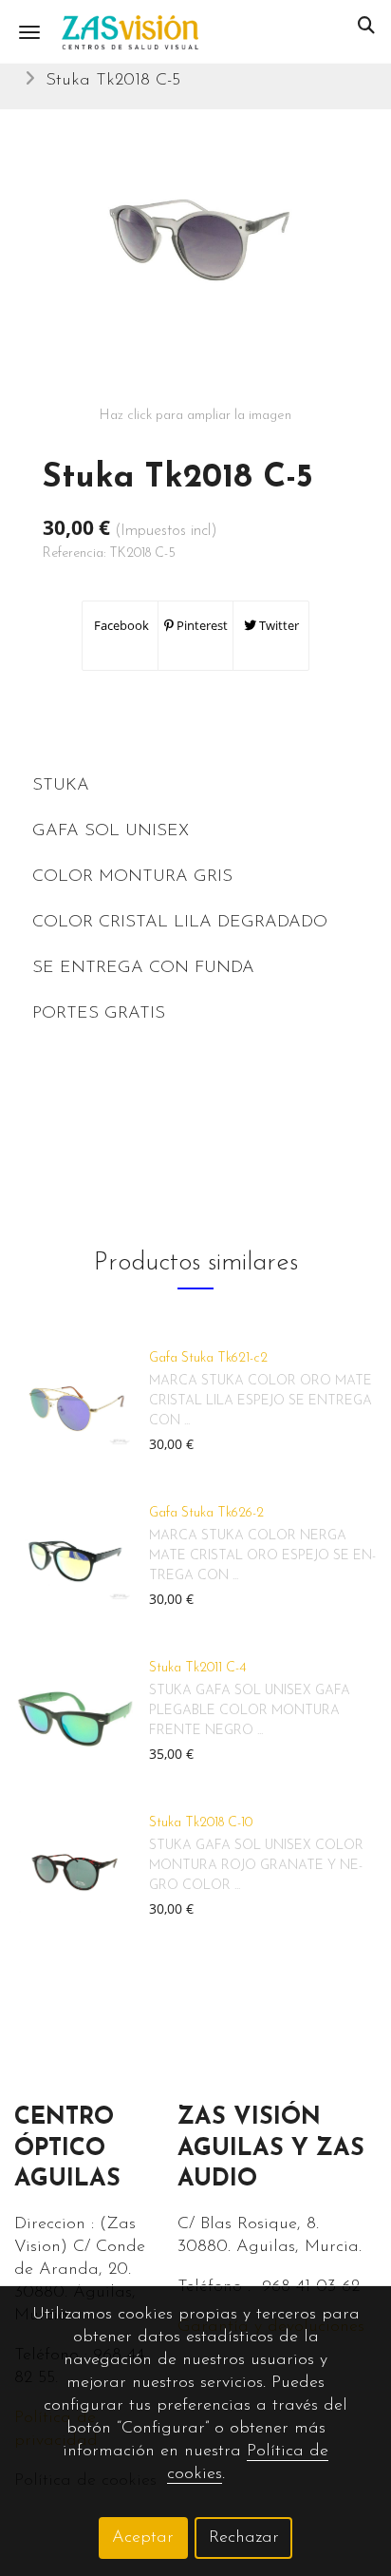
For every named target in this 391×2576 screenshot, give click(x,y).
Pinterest (201, 625)
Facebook (120, 625)
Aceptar (143, 2538)
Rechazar (244, 2538)
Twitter (278, 625)
